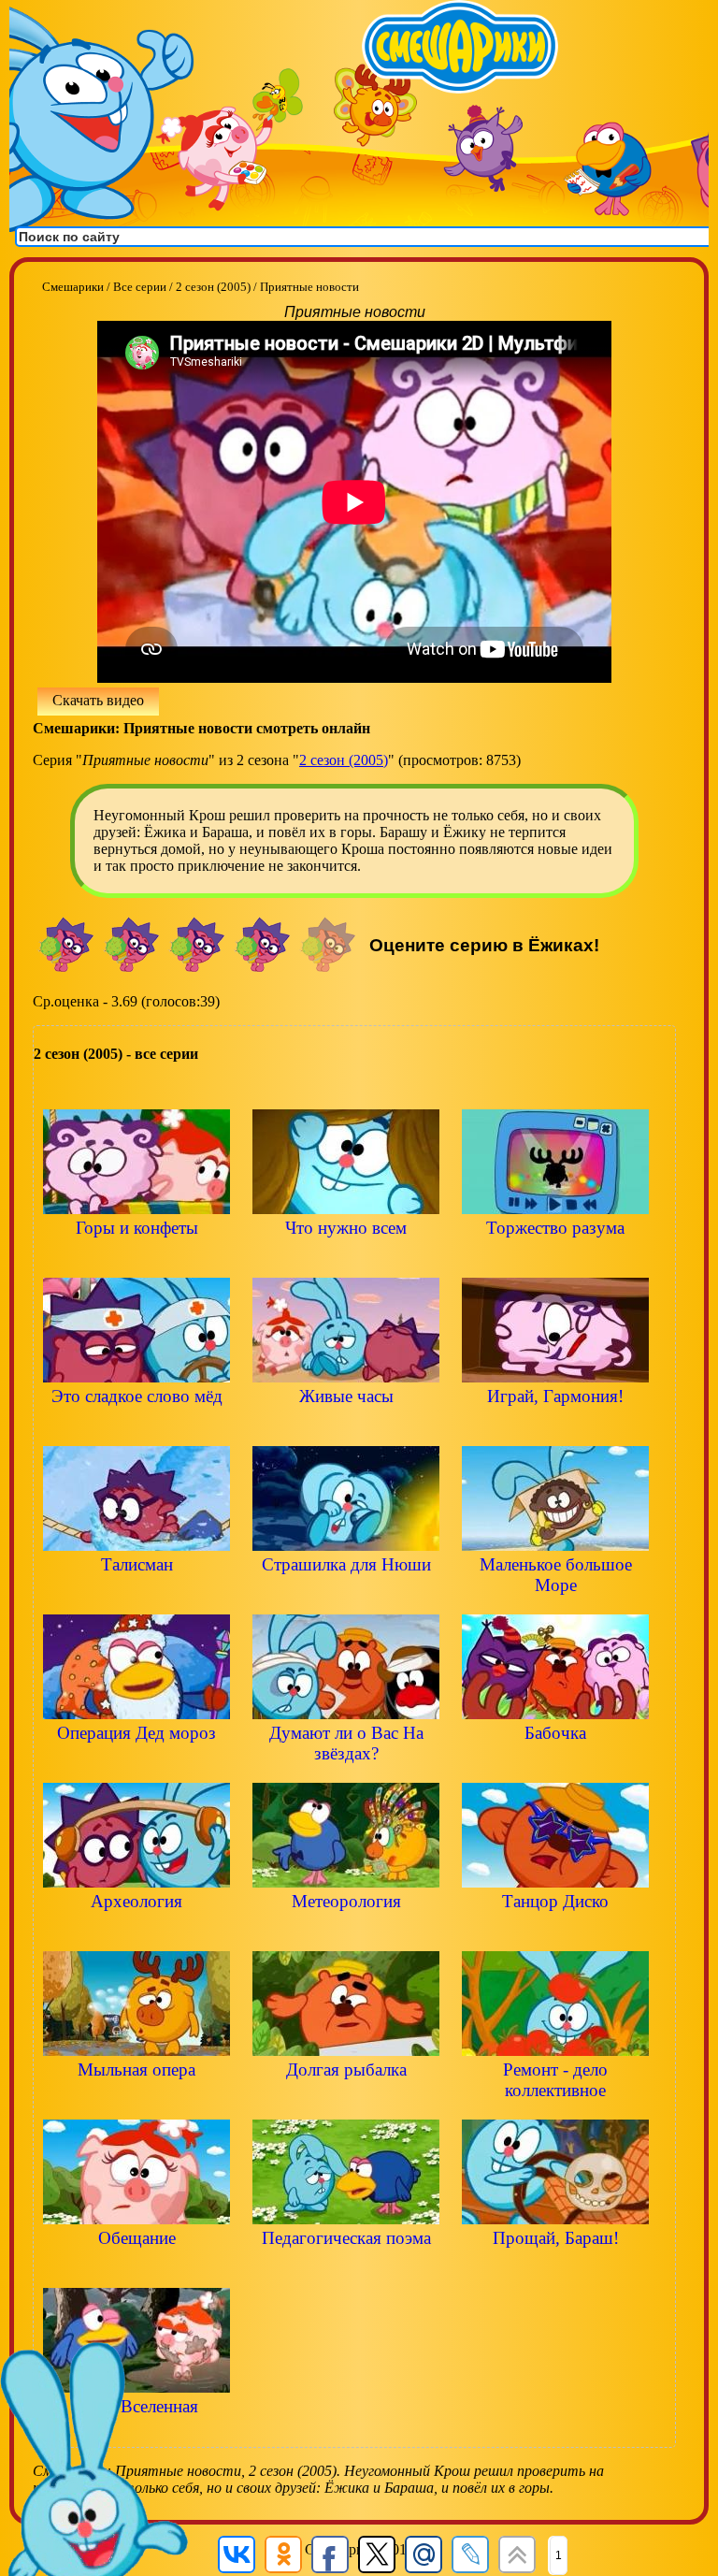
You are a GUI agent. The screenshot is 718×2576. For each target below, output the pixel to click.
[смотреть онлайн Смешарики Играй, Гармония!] (555, 1428)
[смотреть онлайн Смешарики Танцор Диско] (555, 1933)
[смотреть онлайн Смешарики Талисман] (136, 1596)
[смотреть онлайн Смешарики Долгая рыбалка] (346, 2101)
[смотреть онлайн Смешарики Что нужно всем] (346, 1259)
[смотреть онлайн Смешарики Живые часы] (346, 1428)
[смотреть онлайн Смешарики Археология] (136, 1933)
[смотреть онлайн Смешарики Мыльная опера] (136, 2101)
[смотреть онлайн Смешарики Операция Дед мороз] (136, 1765)
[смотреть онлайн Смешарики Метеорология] (346, 1933)
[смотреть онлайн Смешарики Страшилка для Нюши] (346, 1596)
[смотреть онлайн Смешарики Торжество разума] (555, 1259)
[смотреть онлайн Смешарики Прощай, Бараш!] (555, 2270)
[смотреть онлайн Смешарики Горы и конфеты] (136, 1259)
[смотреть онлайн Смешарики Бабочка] (555, 1765)
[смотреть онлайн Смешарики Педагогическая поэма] (346, 2270)
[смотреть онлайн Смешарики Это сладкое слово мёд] (136, 1428)
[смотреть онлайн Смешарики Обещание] (136, 2270)
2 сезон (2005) (344, 760)
